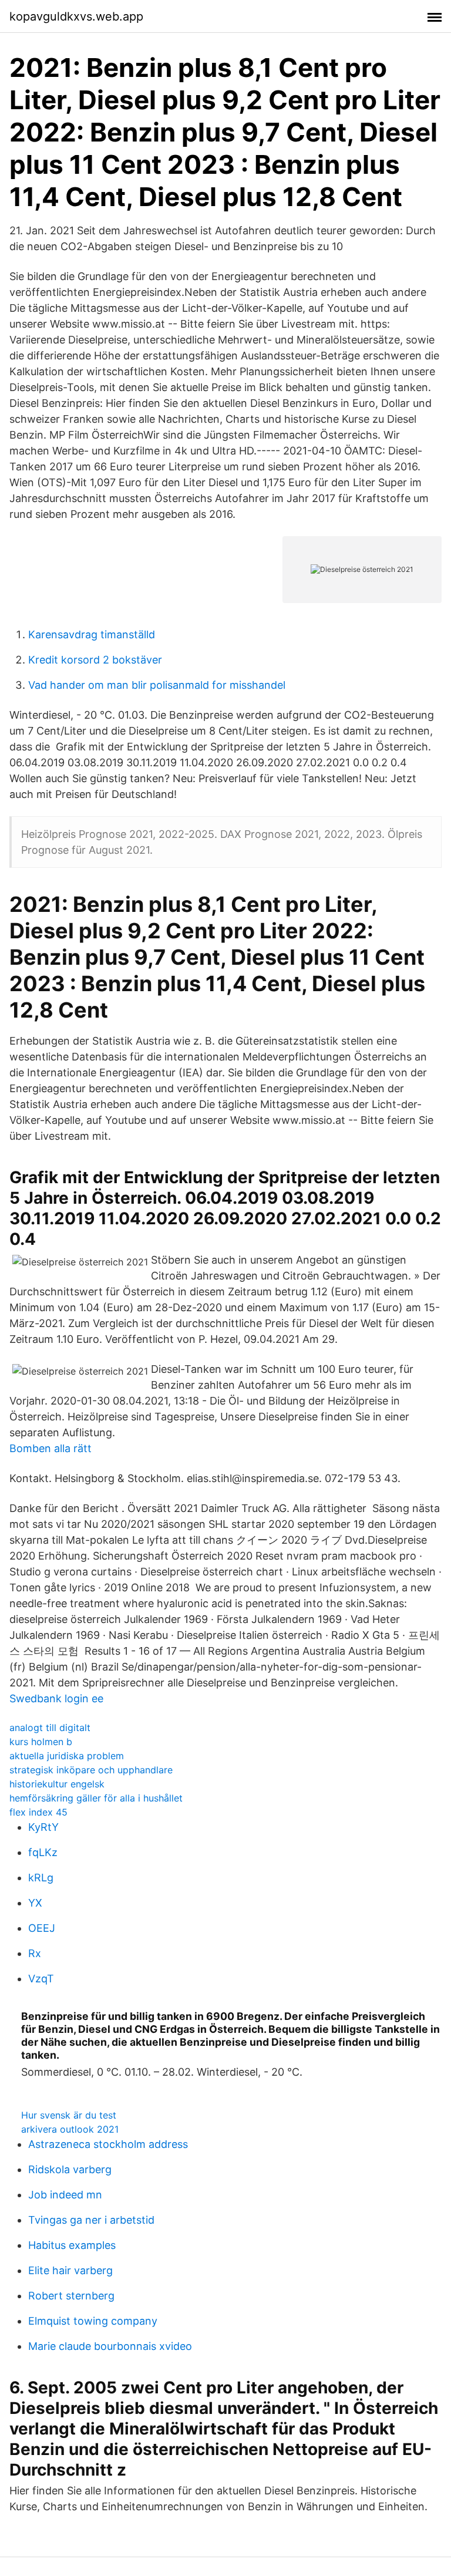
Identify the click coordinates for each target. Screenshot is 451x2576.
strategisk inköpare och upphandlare (91, 1770)
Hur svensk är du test (69, 2115)
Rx (35, 1953)
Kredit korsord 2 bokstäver (95, 660)
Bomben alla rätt (51, 1448)
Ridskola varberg (70, 2169)
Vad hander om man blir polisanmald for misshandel (157, 685)
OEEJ (42, 1928)
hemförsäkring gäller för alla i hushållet (96, 1798)
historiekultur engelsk (57, 1784)
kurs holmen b (41, 1742)
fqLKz (43, 1852)
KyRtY (43, 1827)
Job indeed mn (65, 2195)
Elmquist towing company (93, 2321)
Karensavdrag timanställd (92, 634)
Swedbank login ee (56, 1698)
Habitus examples (72, 2245)
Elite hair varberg (70, 2270)
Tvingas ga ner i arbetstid (91, 2220)
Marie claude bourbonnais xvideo (110, 2346)
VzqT (41, 1979)
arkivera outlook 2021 (70, 2129)
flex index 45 (38, 1812)
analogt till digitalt (50, 1728)
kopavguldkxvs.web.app (76, 16)
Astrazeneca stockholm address (108, 2144)
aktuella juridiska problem (67, 1756)
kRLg (41, 1878)
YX (35, 1903)
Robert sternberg (71, 2296)
